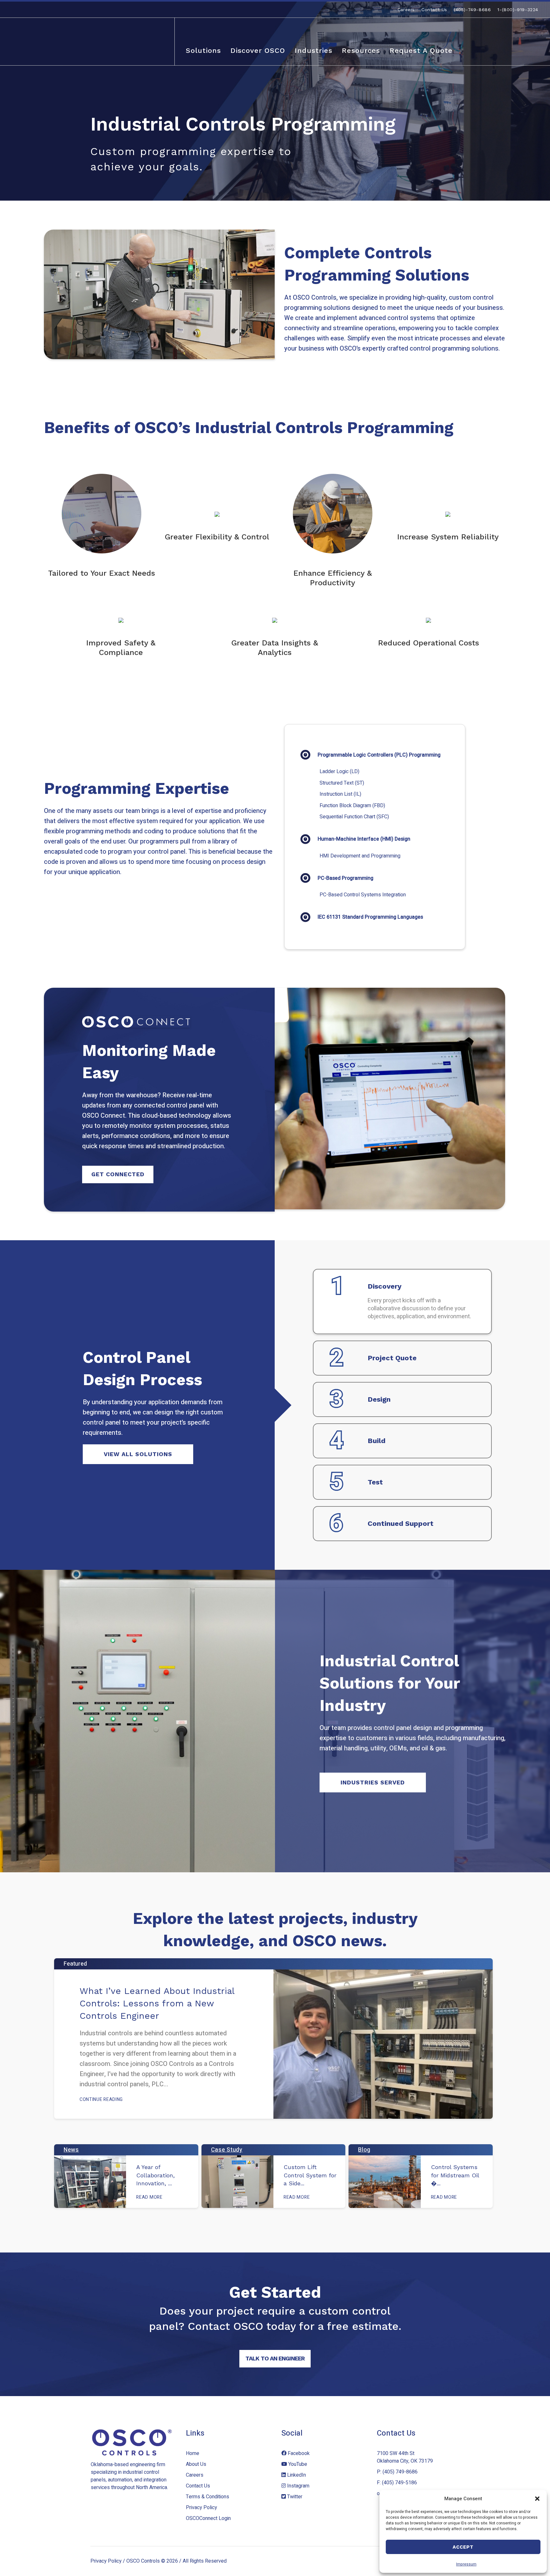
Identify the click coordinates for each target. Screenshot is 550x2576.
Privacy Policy (201, 2508)
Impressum (466, 2564)
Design (379, 1399)
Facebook (298, 2453)
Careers (195, 2475)
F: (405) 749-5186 (397, 2483)
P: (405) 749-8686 (397, 2472)
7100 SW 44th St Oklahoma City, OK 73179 (405, 2457)
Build (377, 1441)
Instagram (298, 2486)
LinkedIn (296, 2475)
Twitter (294, 2497)
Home (193, 2453)
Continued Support (401, 1523)
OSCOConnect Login (208, 2518)
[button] (537, 2499)
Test (375, 1482)
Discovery (384, 1286)
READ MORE (149, 2197)
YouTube (297, 2464)
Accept (463, 2547)
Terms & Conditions (208, 2497)
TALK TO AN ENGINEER (275, 2358)
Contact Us (198, 2486)
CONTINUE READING (101, 2099)
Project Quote (392, 1358)
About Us (196, 2464)
